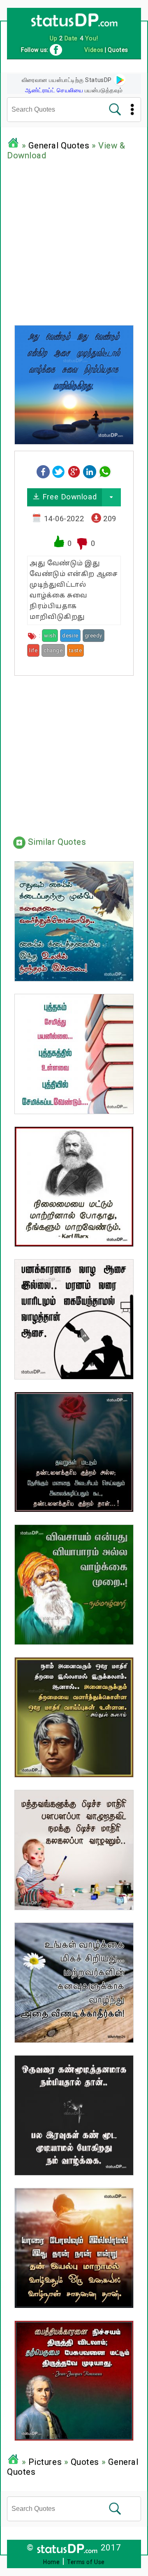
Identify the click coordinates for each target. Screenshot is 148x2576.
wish (50, 636)
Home (51, 2562)
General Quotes (59, 145)
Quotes (85, 2462)
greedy (94, 636)
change (53, 650)
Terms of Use (86, 2562)
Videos (94, 50)
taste (76, 650)
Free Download (68, 497)
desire (70, 636)
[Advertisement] (74, 241)
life (33, 650)
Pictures (45, 2462)
